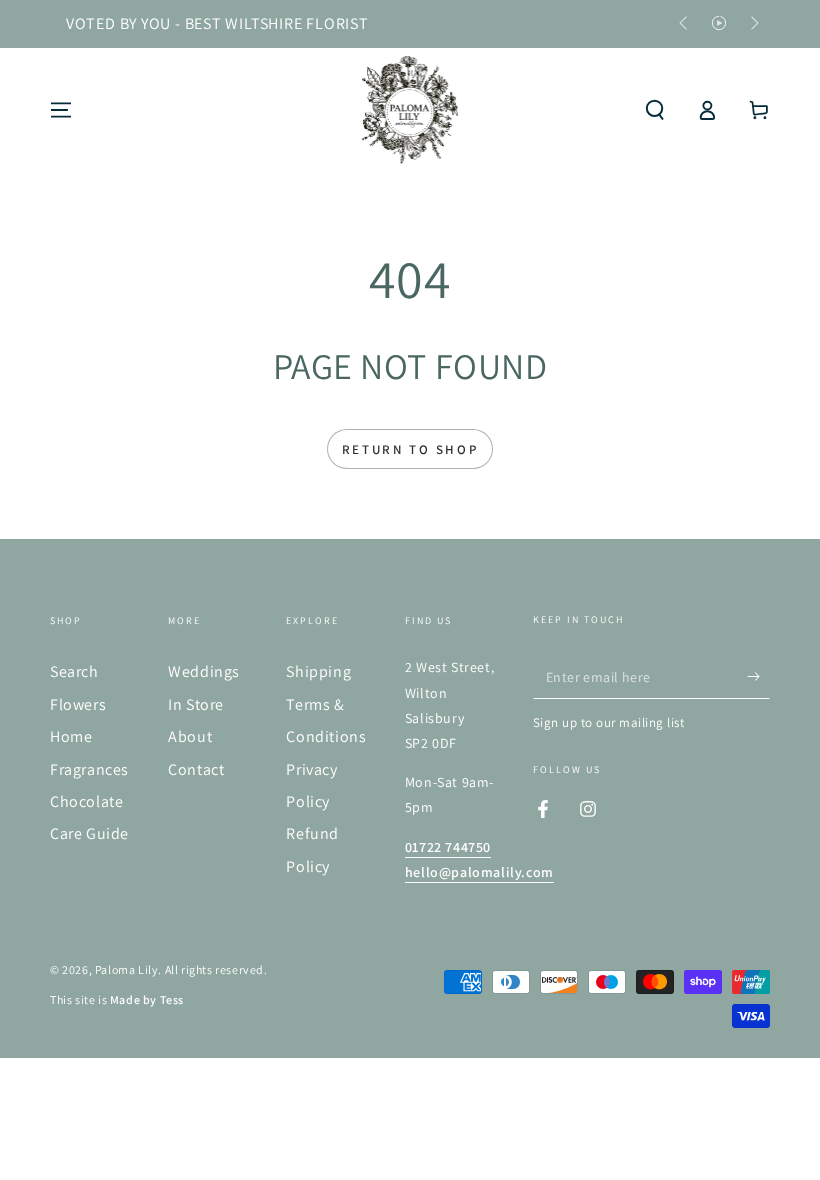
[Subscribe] (758, 676)
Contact (196, 769)
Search (74, 671)
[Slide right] (753, 24)
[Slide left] (685, 24)
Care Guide (89, 833)
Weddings (204, 671)
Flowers (78, 704)
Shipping (318, 671)
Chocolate (86, 801)
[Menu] (61, 110)
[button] (655, 110)
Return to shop (410, 449)
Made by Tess (147, 999)
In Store (196, 704)
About (190, 736)
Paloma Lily (127, 969)
